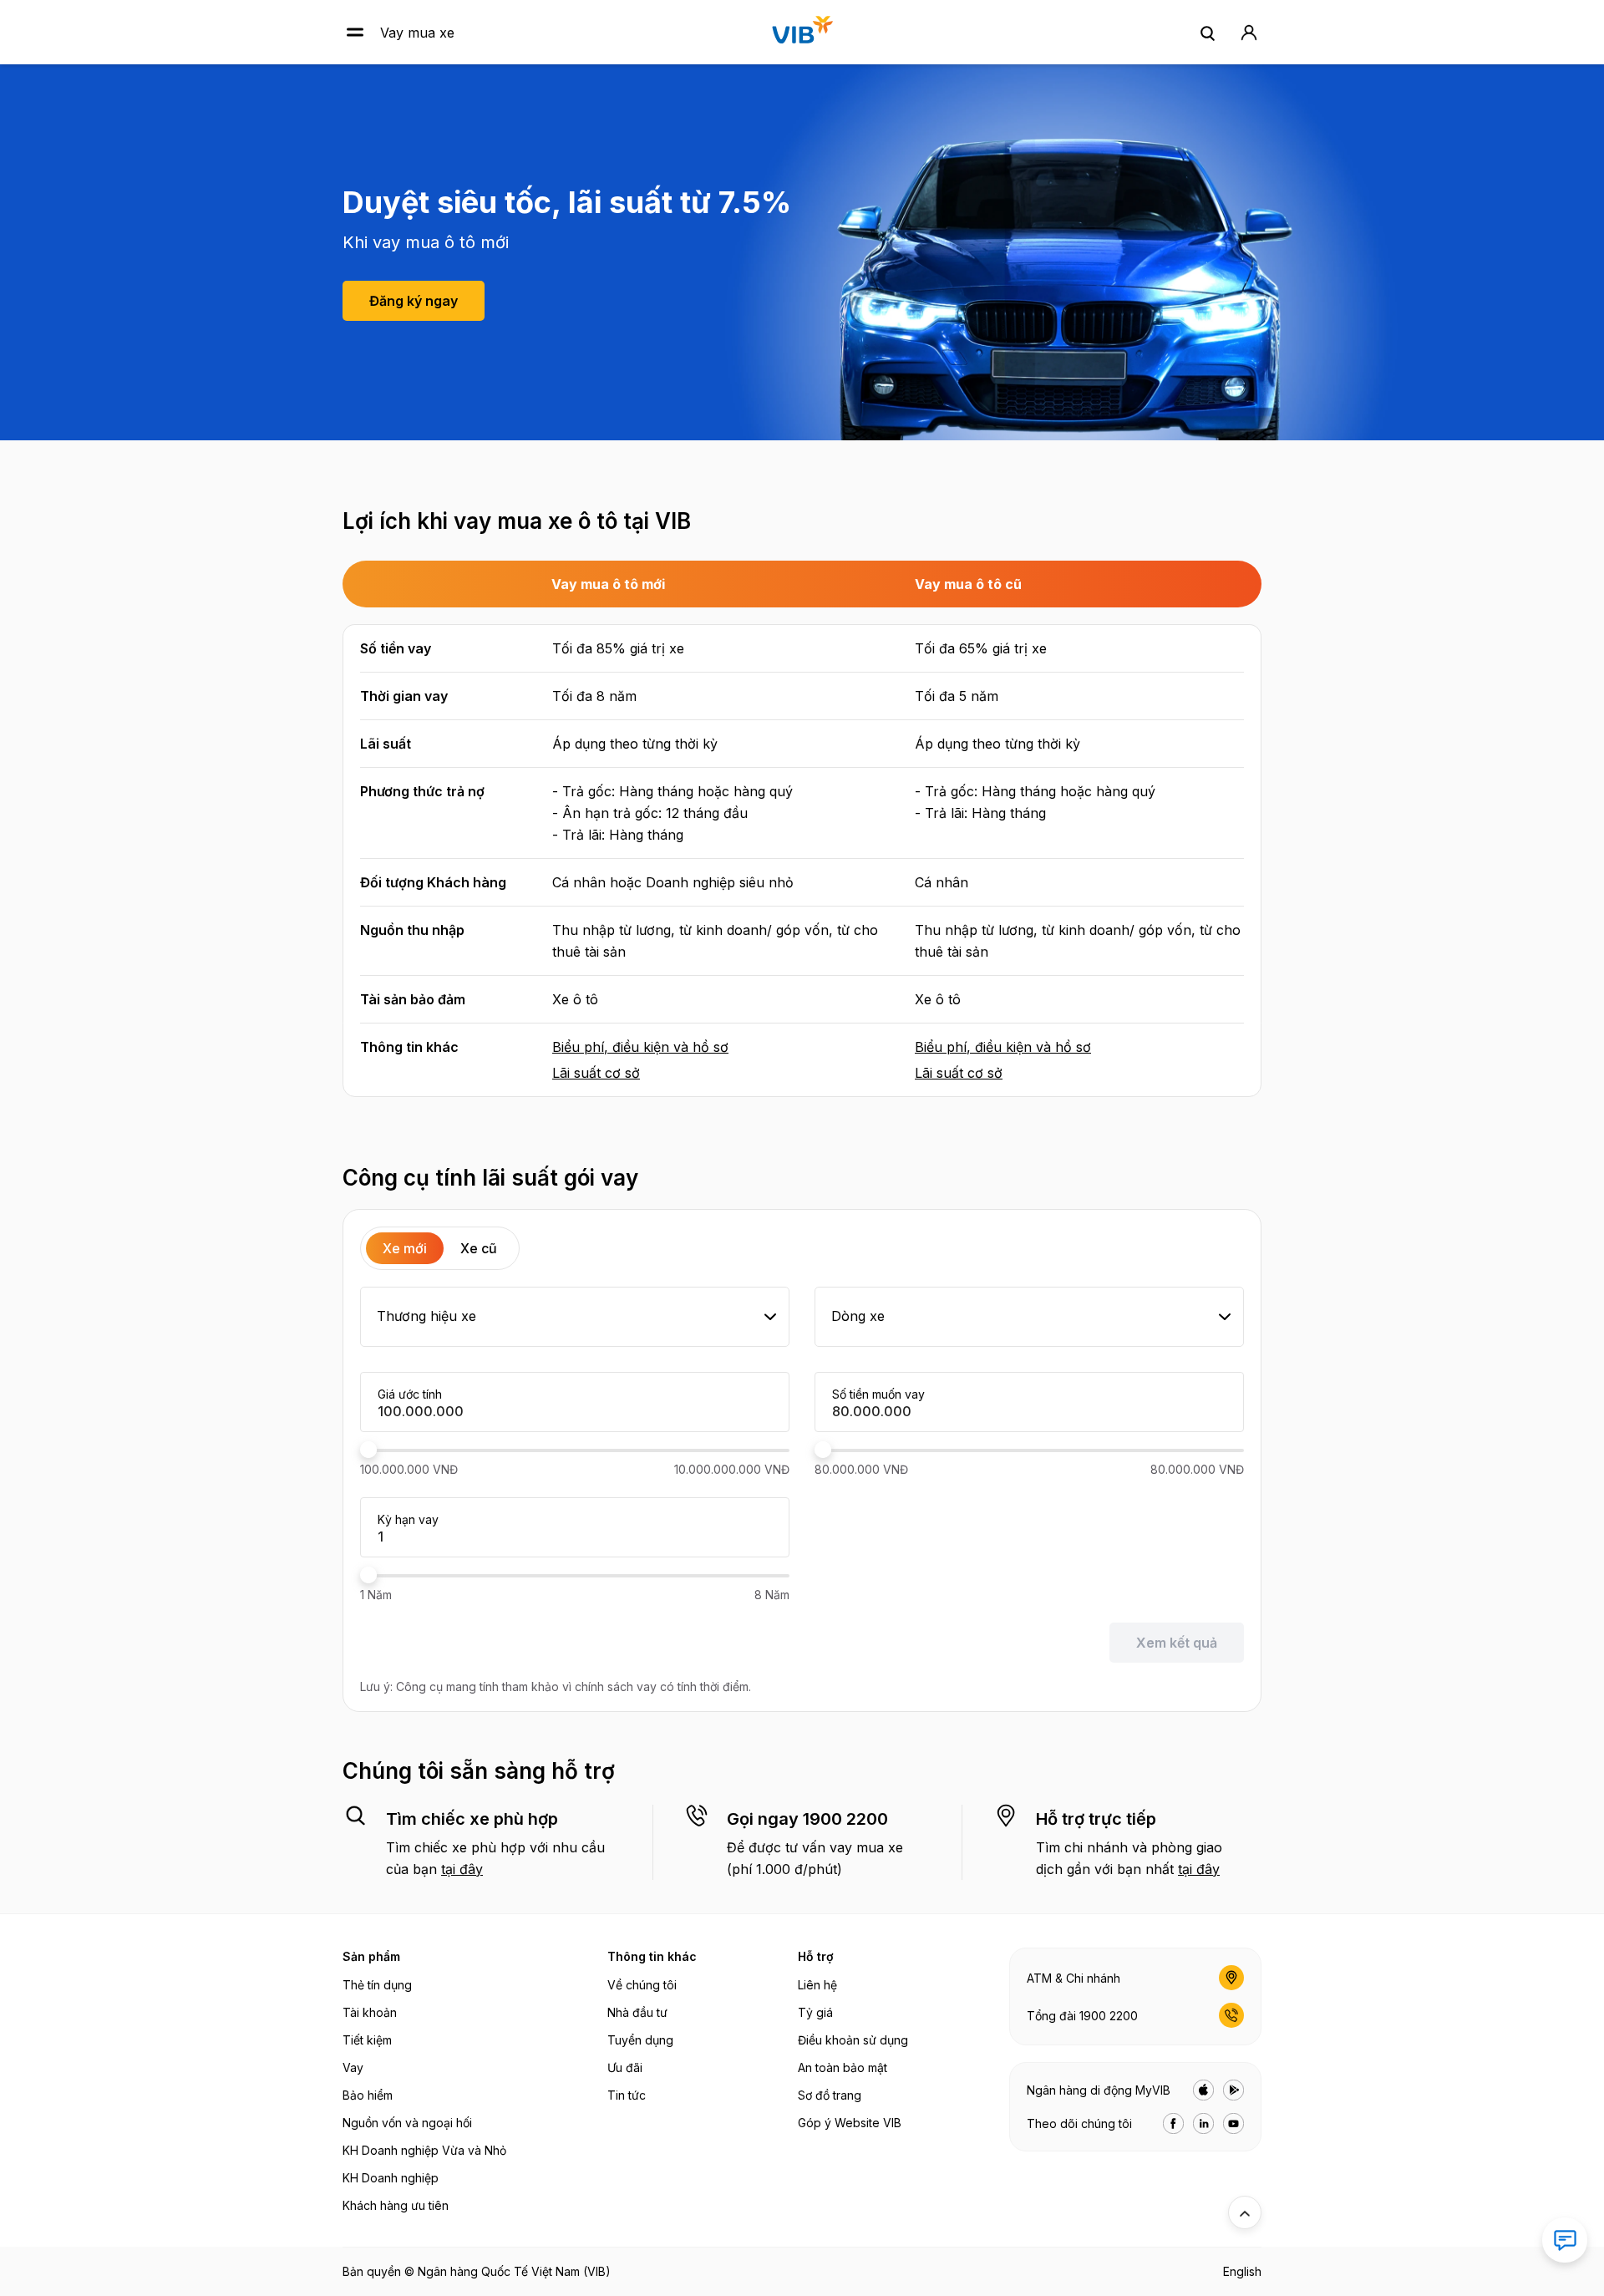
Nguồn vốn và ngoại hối (407, 2123)
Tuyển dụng (640, 2040)
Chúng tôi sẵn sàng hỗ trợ (479, 1771)
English (1242, 2271)
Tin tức (627, 2095)
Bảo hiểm (368, 2095)
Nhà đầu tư (637, 2012)
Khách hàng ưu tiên (396, 2205)
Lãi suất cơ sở (596, 1073)
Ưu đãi (625, 2067)
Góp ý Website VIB (850, 2123)
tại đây (462, 1869)
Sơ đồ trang (830, 2095)
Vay (353, 2067)
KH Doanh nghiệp (391, 2178)
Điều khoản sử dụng (853, 2040)
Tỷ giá (815, 2012)
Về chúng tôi (642, 1985)
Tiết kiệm (367, 2040)
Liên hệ (817, 1985)
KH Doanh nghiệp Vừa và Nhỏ (424, 2150)
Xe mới (405, 1248)
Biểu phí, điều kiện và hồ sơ (640, 1047)
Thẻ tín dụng (377, 1985)
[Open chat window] (1565, 2240)
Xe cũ (479, 1248)
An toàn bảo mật (843, 2067)
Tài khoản (370, 2012)
